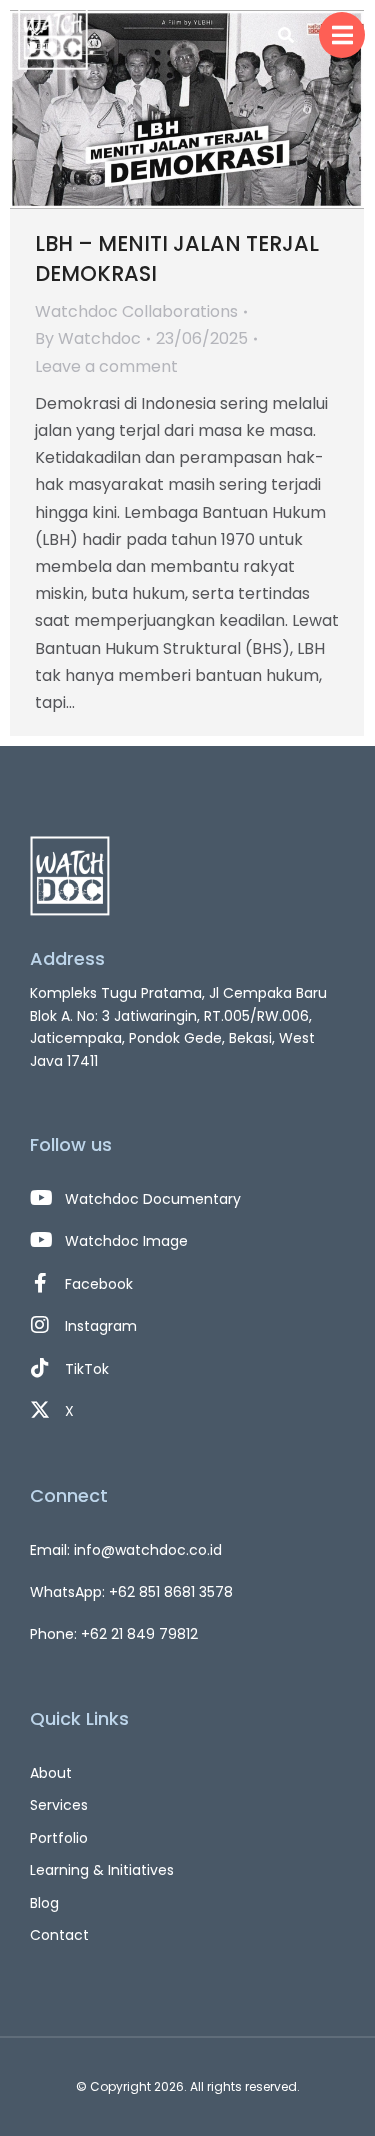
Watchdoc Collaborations (136, 311)
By (88, 338)
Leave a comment (106, 366)
